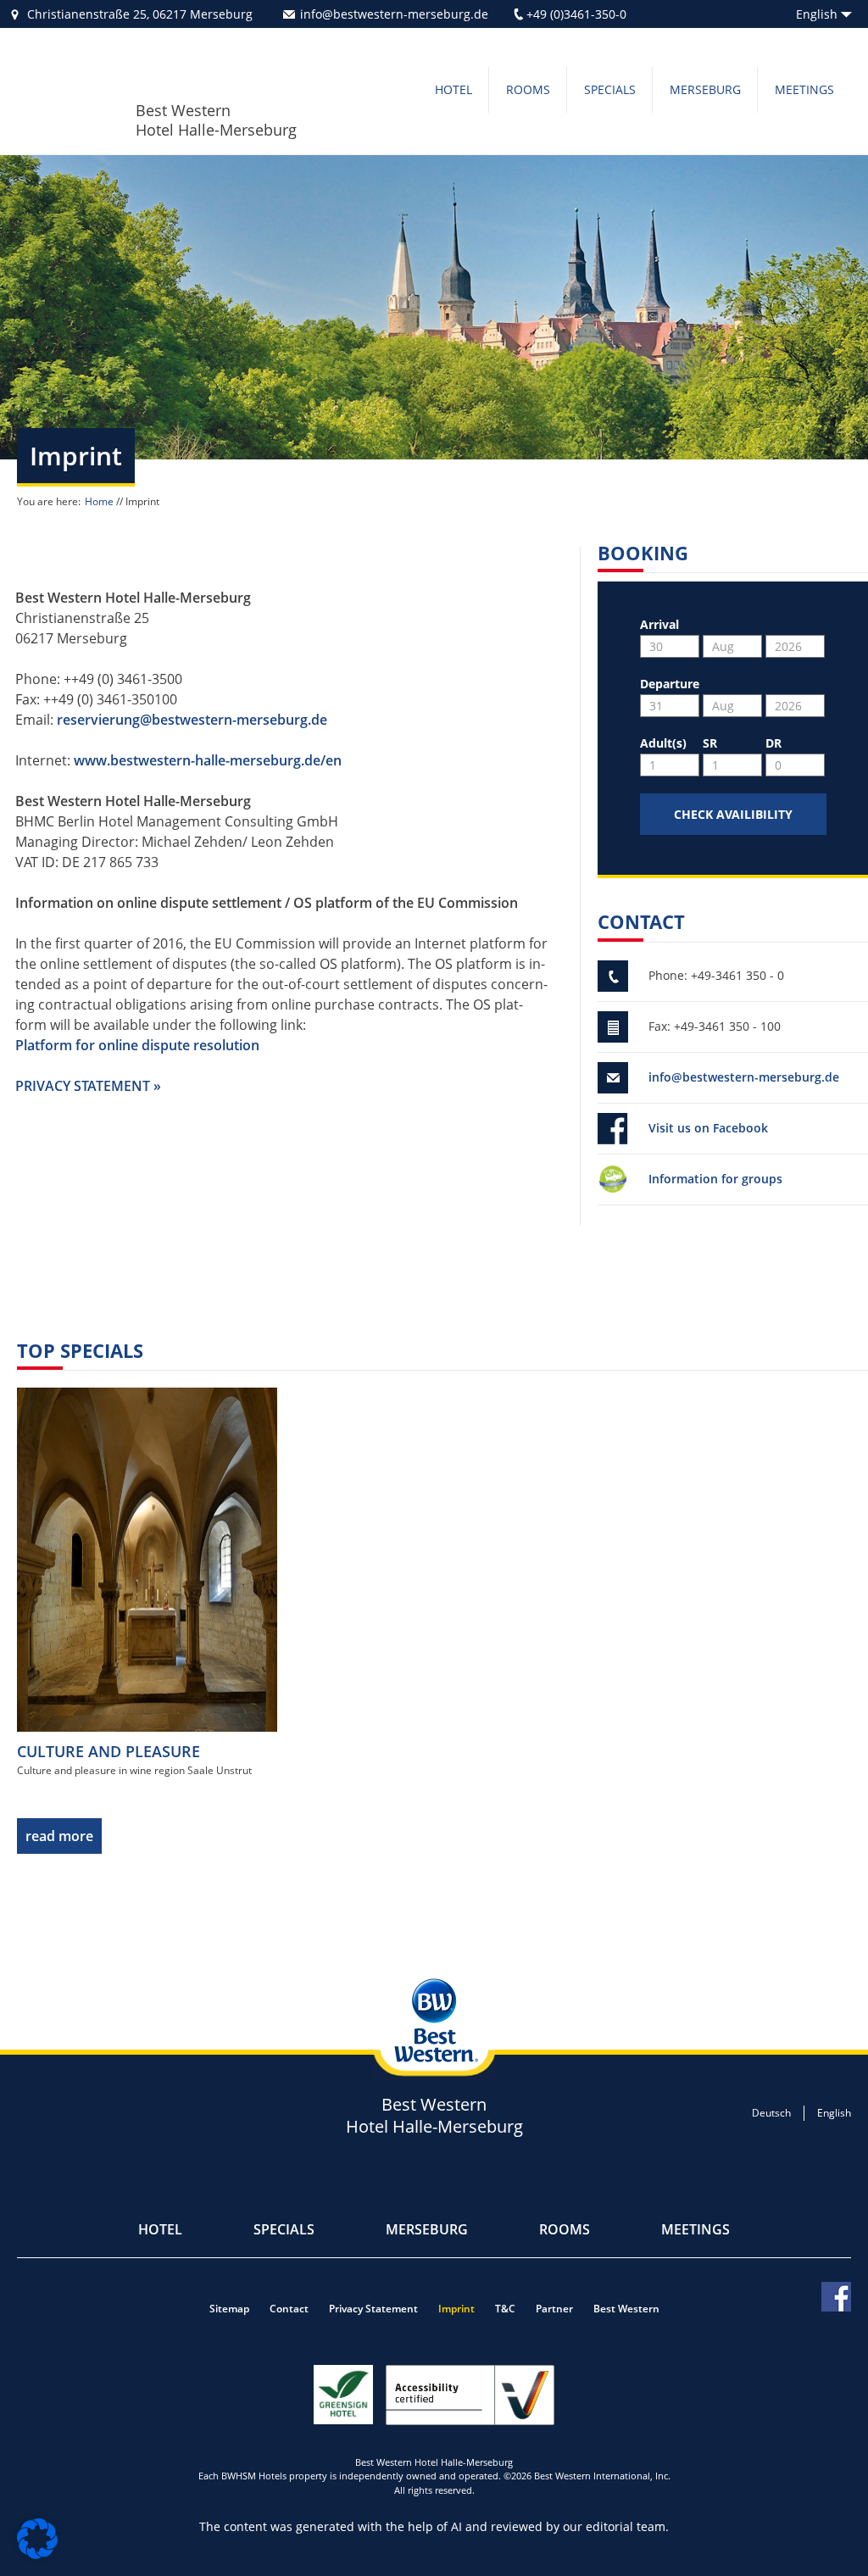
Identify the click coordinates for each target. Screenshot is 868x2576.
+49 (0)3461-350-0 (576, 14)
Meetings (804, 89)
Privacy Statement (373, 2309)
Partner (554, 2309)
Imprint (456, 2309)
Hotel (453, 89)
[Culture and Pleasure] (147, 1558)
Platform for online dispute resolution (137, 1045)
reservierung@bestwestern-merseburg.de (192, 720)
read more (59, 1836)
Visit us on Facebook (708, 1128)
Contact (289, 2309)
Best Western (626, 2309)
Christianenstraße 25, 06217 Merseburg (140, 14)
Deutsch (771, 2113)
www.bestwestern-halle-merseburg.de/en (208, 760)
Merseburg (705, 89)
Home (99, 501)
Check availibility (733, 814)
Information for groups (715, 1179)
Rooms (528, 89)
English (834, 2113)
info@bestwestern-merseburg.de (394, 14)
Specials (610, 89)
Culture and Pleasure (108, 1751)
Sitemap (229, 2309)
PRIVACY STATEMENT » (88, 1086)
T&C (505, 2309)
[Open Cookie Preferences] (37, 2554)
